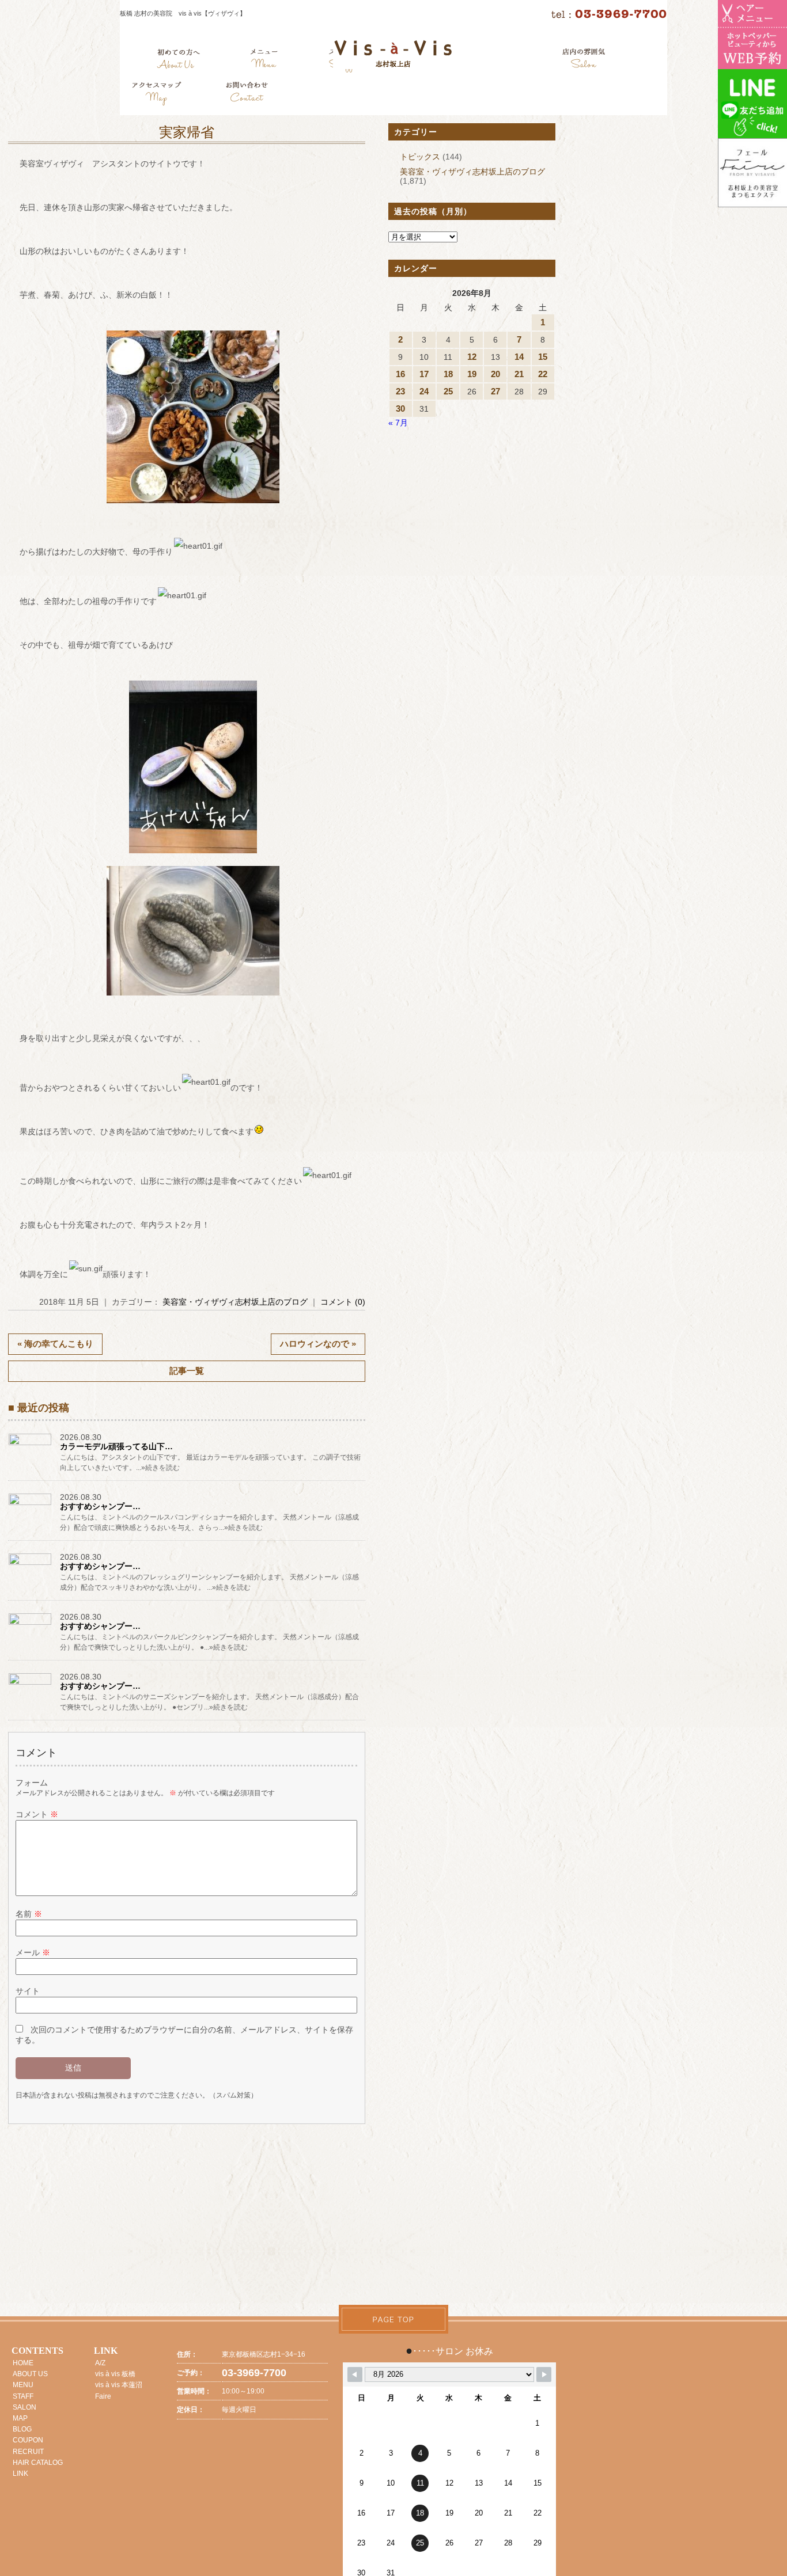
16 (400, 374)
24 (424, 391)
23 (400, 391)
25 (448, 391)
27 (495, 391)
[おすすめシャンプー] (31, 1504)
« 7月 (398, 423)
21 (519, 374)
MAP (20, 2418)
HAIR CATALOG (38, 2463)
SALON (24, 2407)
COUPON (28, 2440)
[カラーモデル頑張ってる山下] (31, 1445)
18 (448, 374)
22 (543, 374)
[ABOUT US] (178, 60)
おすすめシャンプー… (100, 1506)
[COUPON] (157, 95)
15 (543, 357)
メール (33, 1952)
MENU (23, 2385)
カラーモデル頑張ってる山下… (116, 1446)
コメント (37, 1814)
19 (472, 374)
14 (519, 357)
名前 (29, 1914)
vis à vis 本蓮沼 (119, 2385)
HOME (23, 2363)
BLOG (22, 2429)
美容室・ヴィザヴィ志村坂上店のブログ (235, 1302)
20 (495, 374)
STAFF (23, 2396)
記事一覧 (187, 1371)
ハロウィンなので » (318, 1344)
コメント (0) (343, 1302)
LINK (20, 2474)
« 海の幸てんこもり (55, 1344)
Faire (103, 2396)
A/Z (100, 2363)
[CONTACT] (247, 95)
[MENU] (264, 60)
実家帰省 (187, 132)
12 (472, 357)
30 (400, 409)
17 (424, 374)
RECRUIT (28, 2452)
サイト (28, 1991)
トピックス (420, 157)
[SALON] (584, 60)
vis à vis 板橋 (115, 2374)
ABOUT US (30, 2374)
